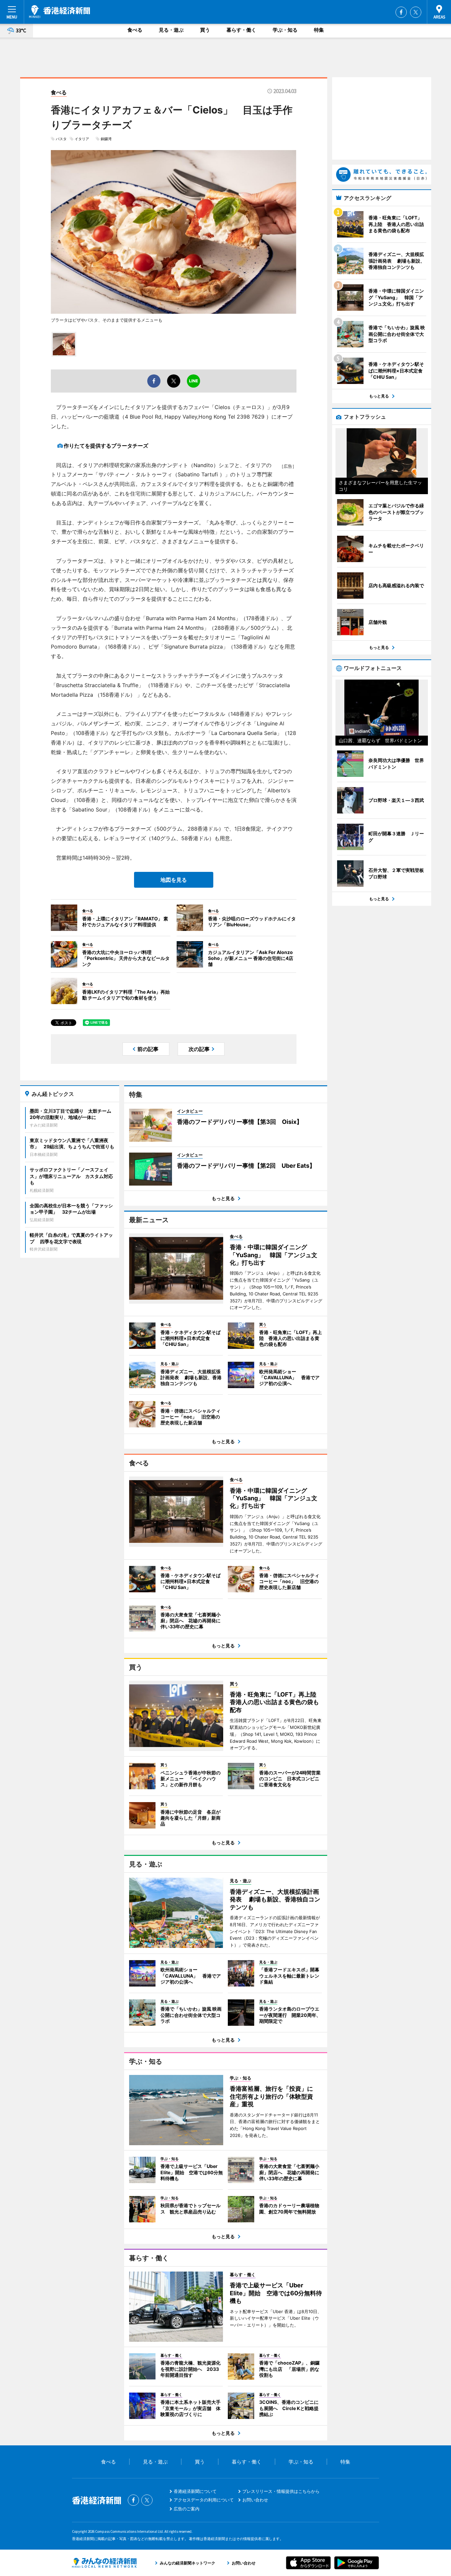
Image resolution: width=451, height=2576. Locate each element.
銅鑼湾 (106, 139)
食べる (135, 30)
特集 (319, 30)
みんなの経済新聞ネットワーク (104, 2563)
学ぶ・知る (285, 30)
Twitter (416, 12)
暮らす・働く (241, 30)
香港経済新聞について (195, 2491)
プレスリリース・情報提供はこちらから (281, 2491)
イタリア (84, 139)
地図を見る (174, 880)
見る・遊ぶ (171, 30)
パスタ (61, 139)
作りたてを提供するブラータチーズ (106, 446)
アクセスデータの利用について (204, 2500)
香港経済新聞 (60, 12)
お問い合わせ (255, 2500)
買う (205, 30)
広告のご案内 (187, 2509)
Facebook (401, 12)
